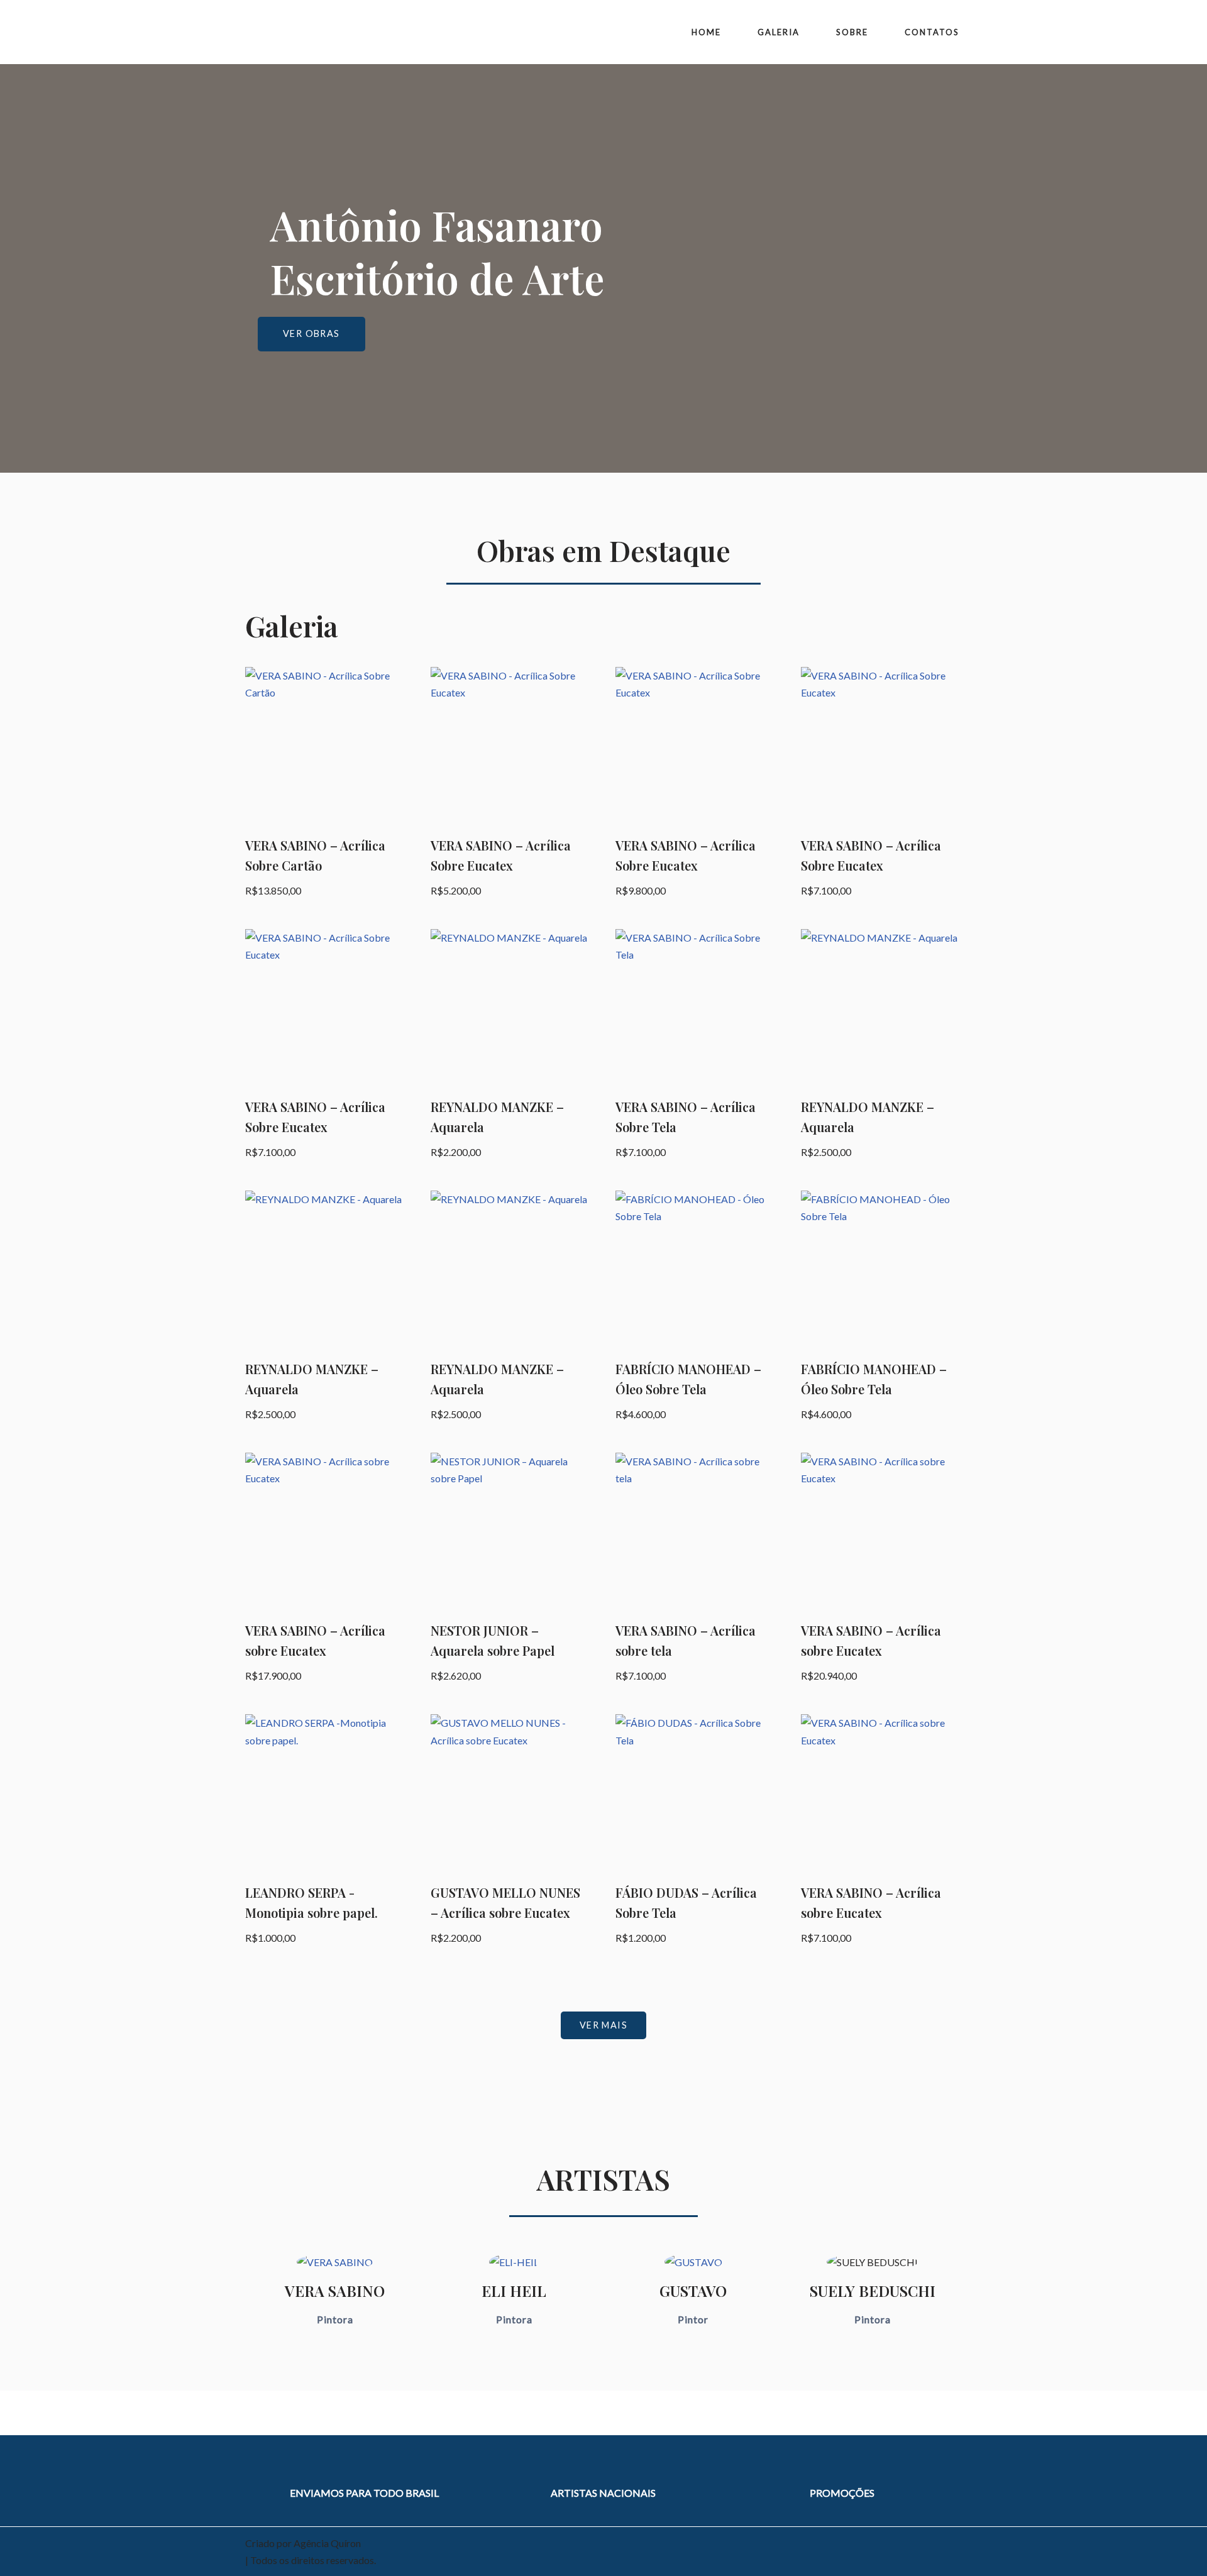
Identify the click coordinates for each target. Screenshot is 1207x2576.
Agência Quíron (327, 2543)
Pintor (693, 2319)
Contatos (932, 32)
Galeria (779, 32)
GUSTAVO (693, 2291)
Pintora (335, 2319)
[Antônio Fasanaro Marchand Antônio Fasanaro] (295, 32)
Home (706, 32)
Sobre (852, 32)
